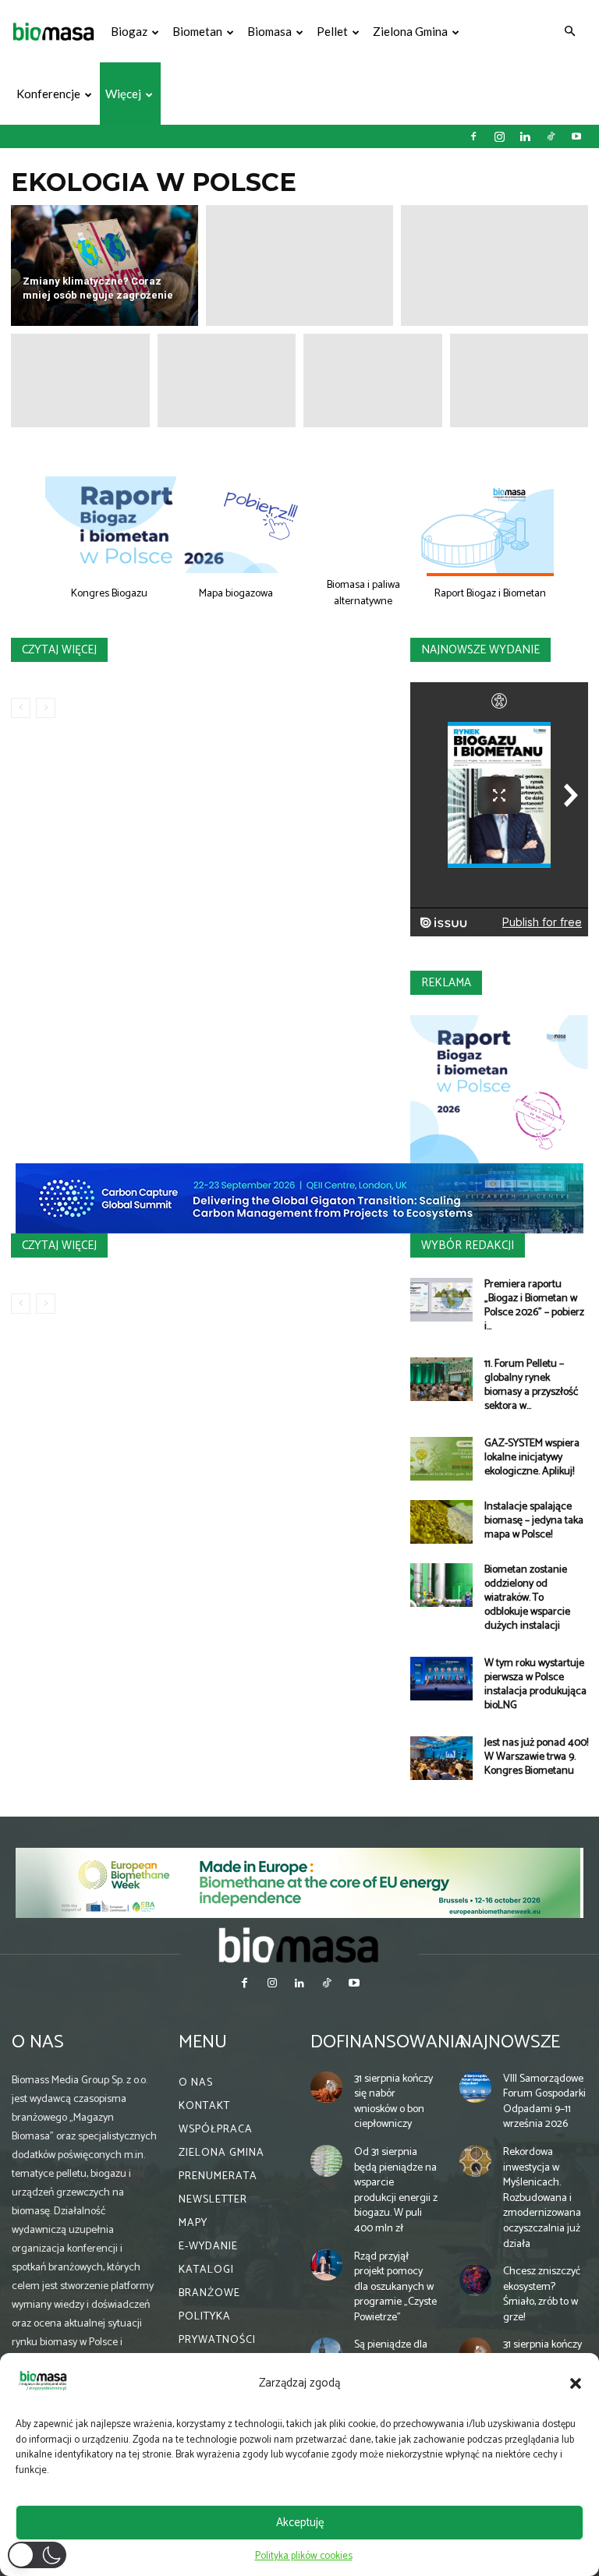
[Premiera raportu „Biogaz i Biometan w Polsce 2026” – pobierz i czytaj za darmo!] (441, 1300)
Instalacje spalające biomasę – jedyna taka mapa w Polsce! (534, 1521)
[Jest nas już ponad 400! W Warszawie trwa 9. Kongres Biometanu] (441, 1758)
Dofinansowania (388, 2042)
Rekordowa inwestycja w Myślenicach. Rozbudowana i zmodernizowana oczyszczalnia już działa (542, 2198)
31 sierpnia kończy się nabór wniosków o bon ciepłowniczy (393, 2102)
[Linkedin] (525, 136)
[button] (576, 2383)
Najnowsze (510, 2042)
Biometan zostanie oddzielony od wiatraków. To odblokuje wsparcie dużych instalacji (527, 1598)
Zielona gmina (410, 31)
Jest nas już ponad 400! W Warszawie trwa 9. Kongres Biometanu (536, 1757)
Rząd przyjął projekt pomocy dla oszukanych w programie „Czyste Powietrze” (395, 2287)
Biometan (197, 31)
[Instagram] (499, 136)
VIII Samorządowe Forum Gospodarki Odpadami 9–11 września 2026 (544, 2102)
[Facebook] (473, 136)
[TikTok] (551, 136)
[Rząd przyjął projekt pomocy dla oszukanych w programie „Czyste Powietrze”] (326, 2265)
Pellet (332, 31)
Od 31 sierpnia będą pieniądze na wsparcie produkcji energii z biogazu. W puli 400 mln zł (396, 2190)
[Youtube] (576, 136)
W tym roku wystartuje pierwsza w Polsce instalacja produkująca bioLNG (535, 1684)
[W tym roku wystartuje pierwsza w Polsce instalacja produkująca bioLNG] (441, 1679)
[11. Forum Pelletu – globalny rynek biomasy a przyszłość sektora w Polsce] (441, 1379)
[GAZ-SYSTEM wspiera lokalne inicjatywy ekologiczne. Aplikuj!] (441, 1459)
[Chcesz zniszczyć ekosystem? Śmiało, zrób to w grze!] (475, 2280)
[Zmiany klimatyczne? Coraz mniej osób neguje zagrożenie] (105, 265)
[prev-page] (21, 708)
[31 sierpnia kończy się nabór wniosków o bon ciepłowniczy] (326, 2088)
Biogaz (129, 31)
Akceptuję (300, 2523)
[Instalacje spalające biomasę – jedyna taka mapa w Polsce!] (441, 1522)
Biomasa (269, 31)
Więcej (123, 94)
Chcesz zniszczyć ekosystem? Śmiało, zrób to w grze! (542, 2295)
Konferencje (48, 94)
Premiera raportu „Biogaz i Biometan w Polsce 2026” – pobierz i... (534, 1306)
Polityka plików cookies (304, 2556)
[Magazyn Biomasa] (299, 1944)
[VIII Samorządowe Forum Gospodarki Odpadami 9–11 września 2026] (475, 2088)
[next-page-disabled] (46, 708)
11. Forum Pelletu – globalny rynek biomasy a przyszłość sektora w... (531, 1385)
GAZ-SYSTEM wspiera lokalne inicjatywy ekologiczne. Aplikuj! (532, 1458)
